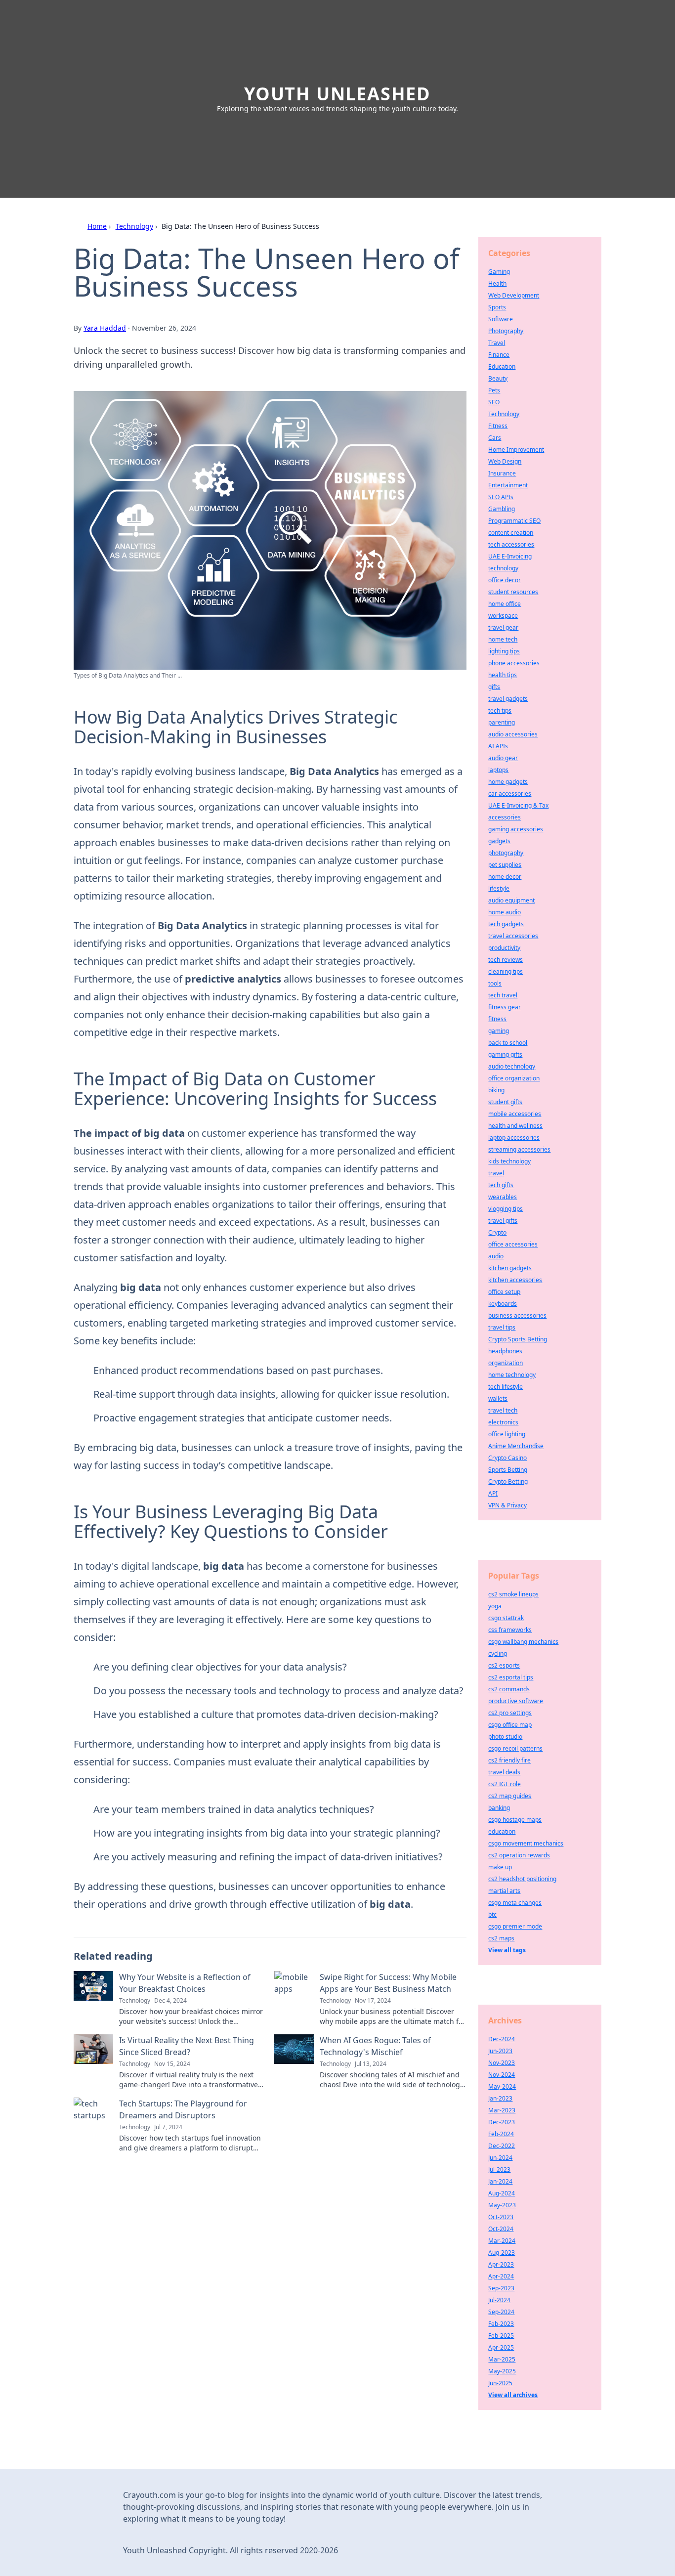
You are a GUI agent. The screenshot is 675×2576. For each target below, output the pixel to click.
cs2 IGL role (505, 1784)
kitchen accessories (515, 1280)
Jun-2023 (500, 2051)
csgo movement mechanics (526, 1843)
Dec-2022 (502, 2146)
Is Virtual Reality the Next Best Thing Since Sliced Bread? (187, 2046)
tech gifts (501, 1185)
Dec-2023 (502, 2122)
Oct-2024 (501, 2229)
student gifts (505, 1102)
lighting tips (504, 651)
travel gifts (503, 1221)
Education (502, 366)
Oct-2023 (501, 2217)
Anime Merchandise (516, 1446)
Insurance (502, 473)
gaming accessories (516, 829)
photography (506, 853)
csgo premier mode (515, 1926)
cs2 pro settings (510, 1713)
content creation (511, 533)
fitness (497, 1019)
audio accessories (513, 734)
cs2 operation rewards (519, 1855)
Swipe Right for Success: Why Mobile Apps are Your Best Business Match (388, 1983)
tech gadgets (506, 924)
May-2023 (502, 2205)
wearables (503, 1197)
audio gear (503, 758)
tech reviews (506, 960)
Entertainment (508, 485)
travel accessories (513, 936)
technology (503, 568)
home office (505, 604)
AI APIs (498, 746)
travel (496, 1173)
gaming (499, 1031)
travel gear (503, 627)
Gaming (499, 272)
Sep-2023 (501, 2288)
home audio (505, 912)
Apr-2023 (501, 2264)
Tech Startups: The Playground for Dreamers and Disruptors (183, 2109)
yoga (495, 1606)
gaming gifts (505, 1054)
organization (506, 1363)
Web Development (514, 295)
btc (492, 1914)
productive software (516, 1701)
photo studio (505, 1737)
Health (497, 283)
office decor (505, 580)
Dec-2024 (502, 2039)
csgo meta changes (515, 1903)
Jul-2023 (499, 2169)
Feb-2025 (501, 2336)
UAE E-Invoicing (510, 556)
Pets (494, 390)
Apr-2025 (501, 2347)
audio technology (512, 1066)
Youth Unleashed (337, 94)
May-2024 (502, 2086)
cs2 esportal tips (511, 1677)
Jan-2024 (500, 2181)
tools (495, 983)
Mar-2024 (502, 2241)
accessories (505, 817)
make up (500, 1867)
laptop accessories (514, 1138)
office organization (514, 1078)
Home (97, 226)
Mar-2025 (502, 2359)
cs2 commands (509, 1689)
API (493, 1493)
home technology (512, 1375)
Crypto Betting (508, 1481)
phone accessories (514, 663)
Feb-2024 (501, 2134)
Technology (134, 226)
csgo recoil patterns (515, 1748)
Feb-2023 (501, 2324)
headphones (505, 1351)
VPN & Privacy (507, 1505)
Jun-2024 (500, 2158)
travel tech (503, 1410)
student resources (513, 592)
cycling (498, 1653)
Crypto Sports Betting (518, 1339)
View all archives (513, 2395)
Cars (495, 438)
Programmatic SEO (514, 521)
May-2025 (502, 2371)
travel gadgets (508, 699)
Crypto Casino (507, 1458)
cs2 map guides (510, 1796)
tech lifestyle (506, 1387)
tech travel (503, 995)
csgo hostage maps (515, 1820)
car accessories (510, 794)
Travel (497, 343)
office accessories (513, 1244)
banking (499, 1808)
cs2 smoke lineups (513, 1594)
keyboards (503, 1304)
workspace (503, 616)
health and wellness (515, 1126)
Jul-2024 (499, 2300)
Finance (499, 355)
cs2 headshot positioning (522, 1879)
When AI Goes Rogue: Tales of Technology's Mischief (375, 2046)
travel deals (504, 1772)
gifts (494, 687)
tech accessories (511, 544)
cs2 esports (504, 1665)
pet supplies (505, 865)
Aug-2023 (502, 2253)
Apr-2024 (501, 2276)
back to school (508, 1043)
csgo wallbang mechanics (523, 1642)
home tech (503, 639)
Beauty (498, 378)
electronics (503, 1422)
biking (496, 1090)
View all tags (507, 1950)
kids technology (509, 1161)
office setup (504, 1292)
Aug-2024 (502, 2193)
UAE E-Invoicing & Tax (518, 805)
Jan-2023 (500, 2098)
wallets (498, 1398)
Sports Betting (508, 1470)
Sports (497, 307)
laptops (498, 770)
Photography (506, 331)
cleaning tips (506, 971)
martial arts (504, 1891)
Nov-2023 (502, 2063)
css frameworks (510, 1630)
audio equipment (511, 900)
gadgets (499, 841)
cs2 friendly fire (509, 1760)
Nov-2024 (502, 2075)
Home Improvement (516, 450)
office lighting (507, 1434)
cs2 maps (501, 1938)
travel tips (502, 1327)
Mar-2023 (502, 2110)
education (502, 1831)
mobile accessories (515, 1114)
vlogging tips (506, 1209)
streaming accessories (519, 1149)
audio (496, 1256)
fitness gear (505, 1007)
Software (501, 319)
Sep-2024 (501, 2312)
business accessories (517, 1315)
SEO (494, 402)
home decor (505, 877)
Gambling (502, 509)
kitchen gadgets (510, 1268)
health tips (503, 675)
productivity (504, 948)
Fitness (498, 426)
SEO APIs (501, 497)
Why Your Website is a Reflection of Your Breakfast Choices (185, 1983)
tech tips (500, 710)
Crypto (497, 1232)
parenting (502, 722)
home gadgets (508, 782)
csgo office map (510, 1725)
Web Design (505, 461)
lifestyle (499, 888)
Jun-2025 (500, 2383)
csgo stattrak (506, 1618)
